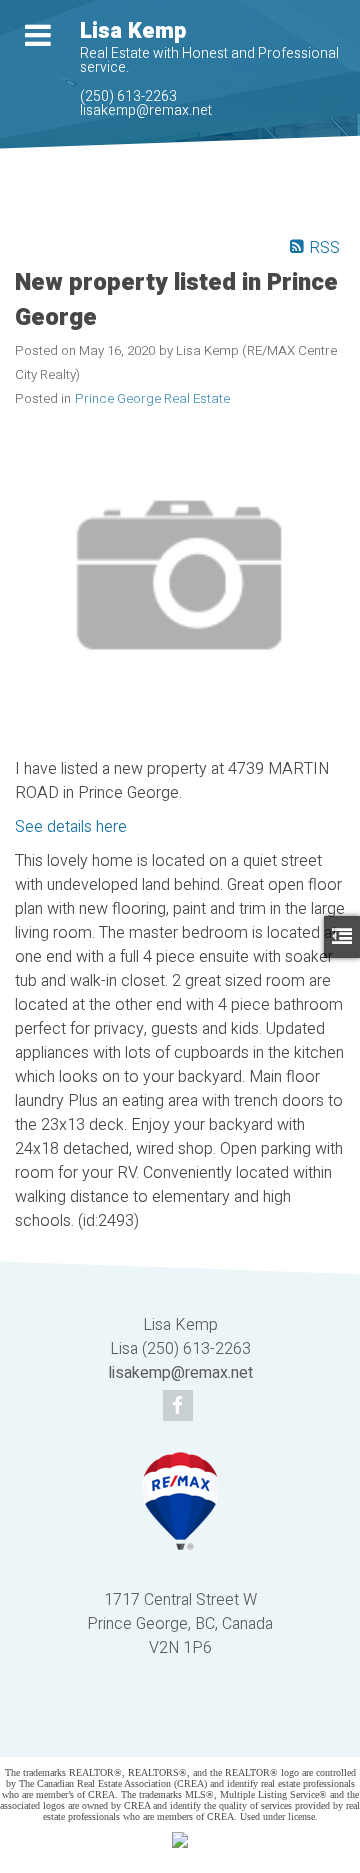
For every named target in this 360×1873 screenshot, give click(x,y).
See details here (71, 827)
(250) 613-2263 (128, 96)
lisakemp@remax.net (146, 110)
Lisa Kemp (133, 31)
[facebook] (180, 1407)
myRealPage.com (209, 1728)
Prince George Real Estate (152, 399)
